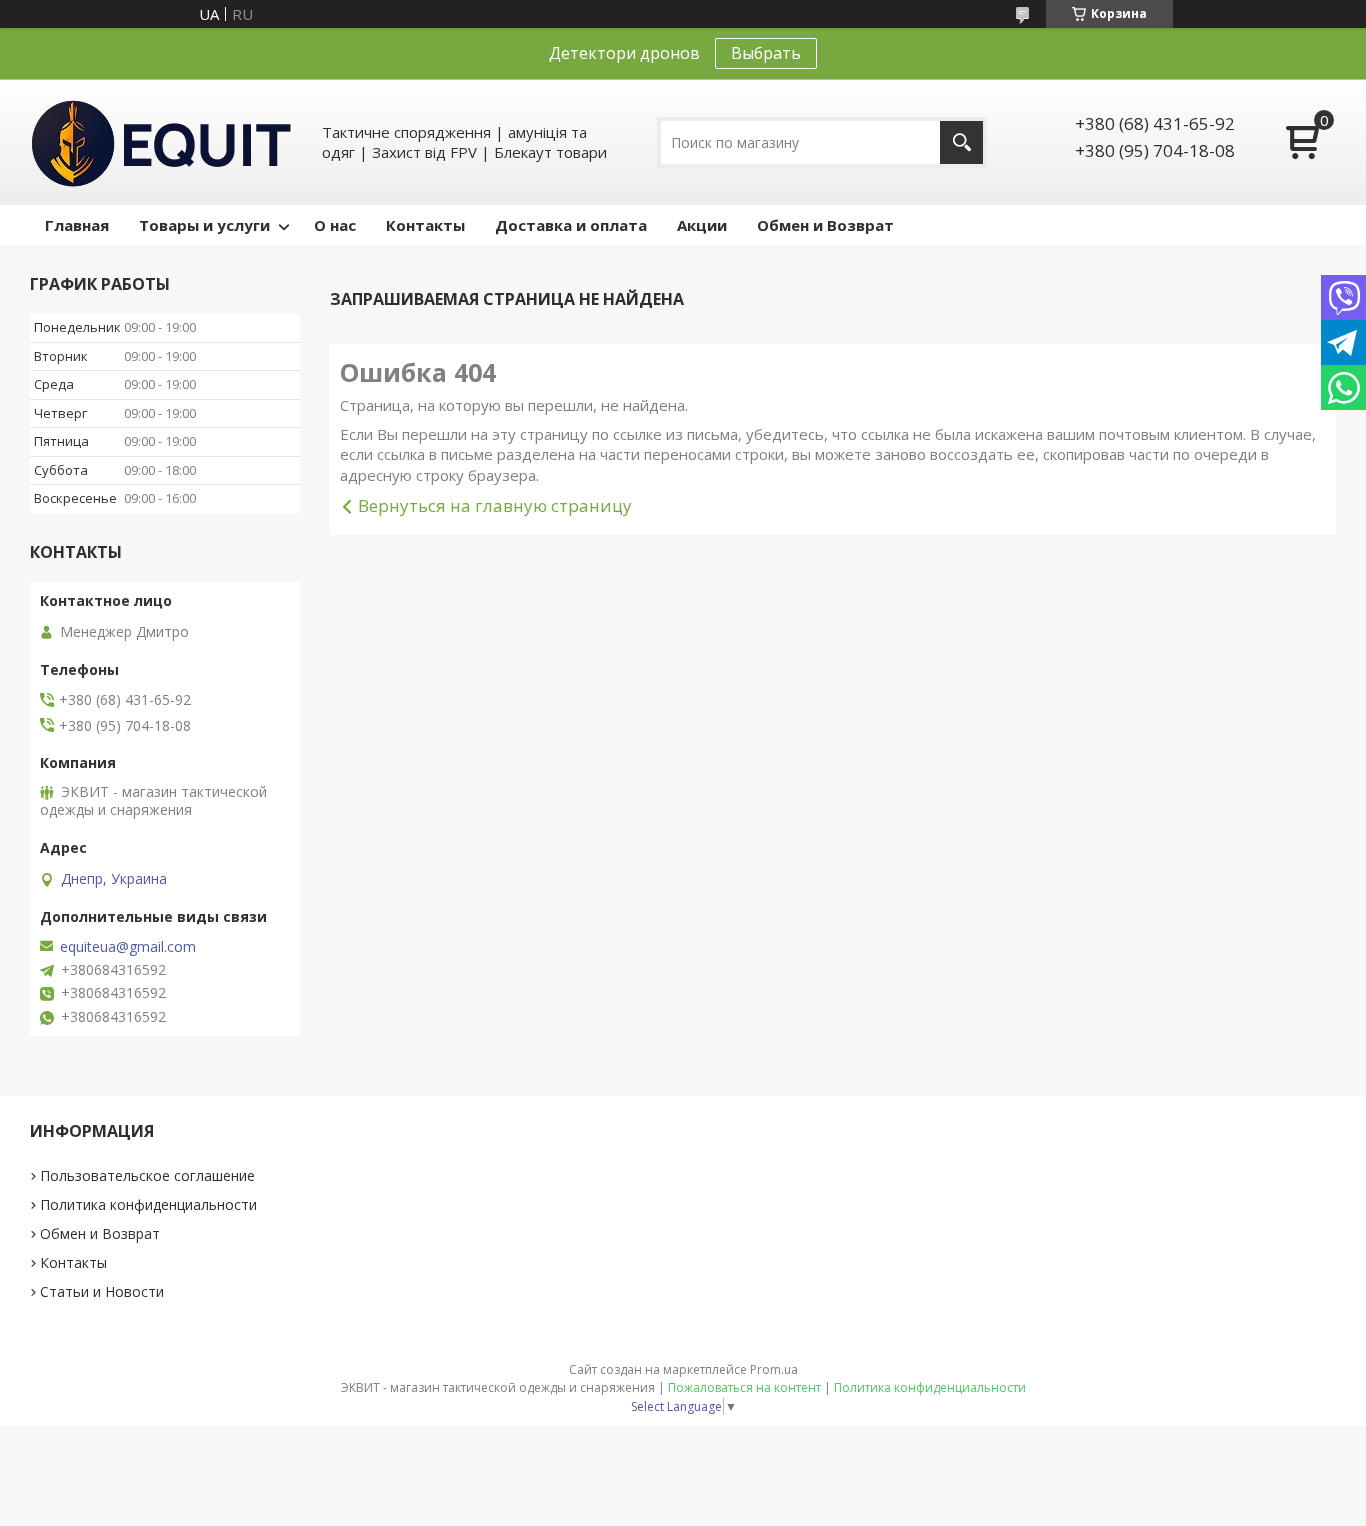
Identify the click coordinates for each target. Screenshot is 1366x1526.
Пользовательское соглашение (147, 1175)
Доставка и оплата (571, 225)
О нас (335, 225)
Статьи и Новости (102, 1291)
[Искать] (961, 142)
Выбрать (766, 53)
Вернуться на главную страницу (495, 505)
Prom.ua (774, 1369)
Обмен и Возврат (825, 225)
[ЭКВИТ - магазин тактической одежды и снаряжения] (161, 142)
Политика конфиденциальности (148, 1204)
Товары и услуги (204, 225)
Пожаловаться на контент (744, 1387)
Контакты (425, 225)
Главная (77, 225)
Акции (702, 225)
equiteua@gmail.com (128, 947)
